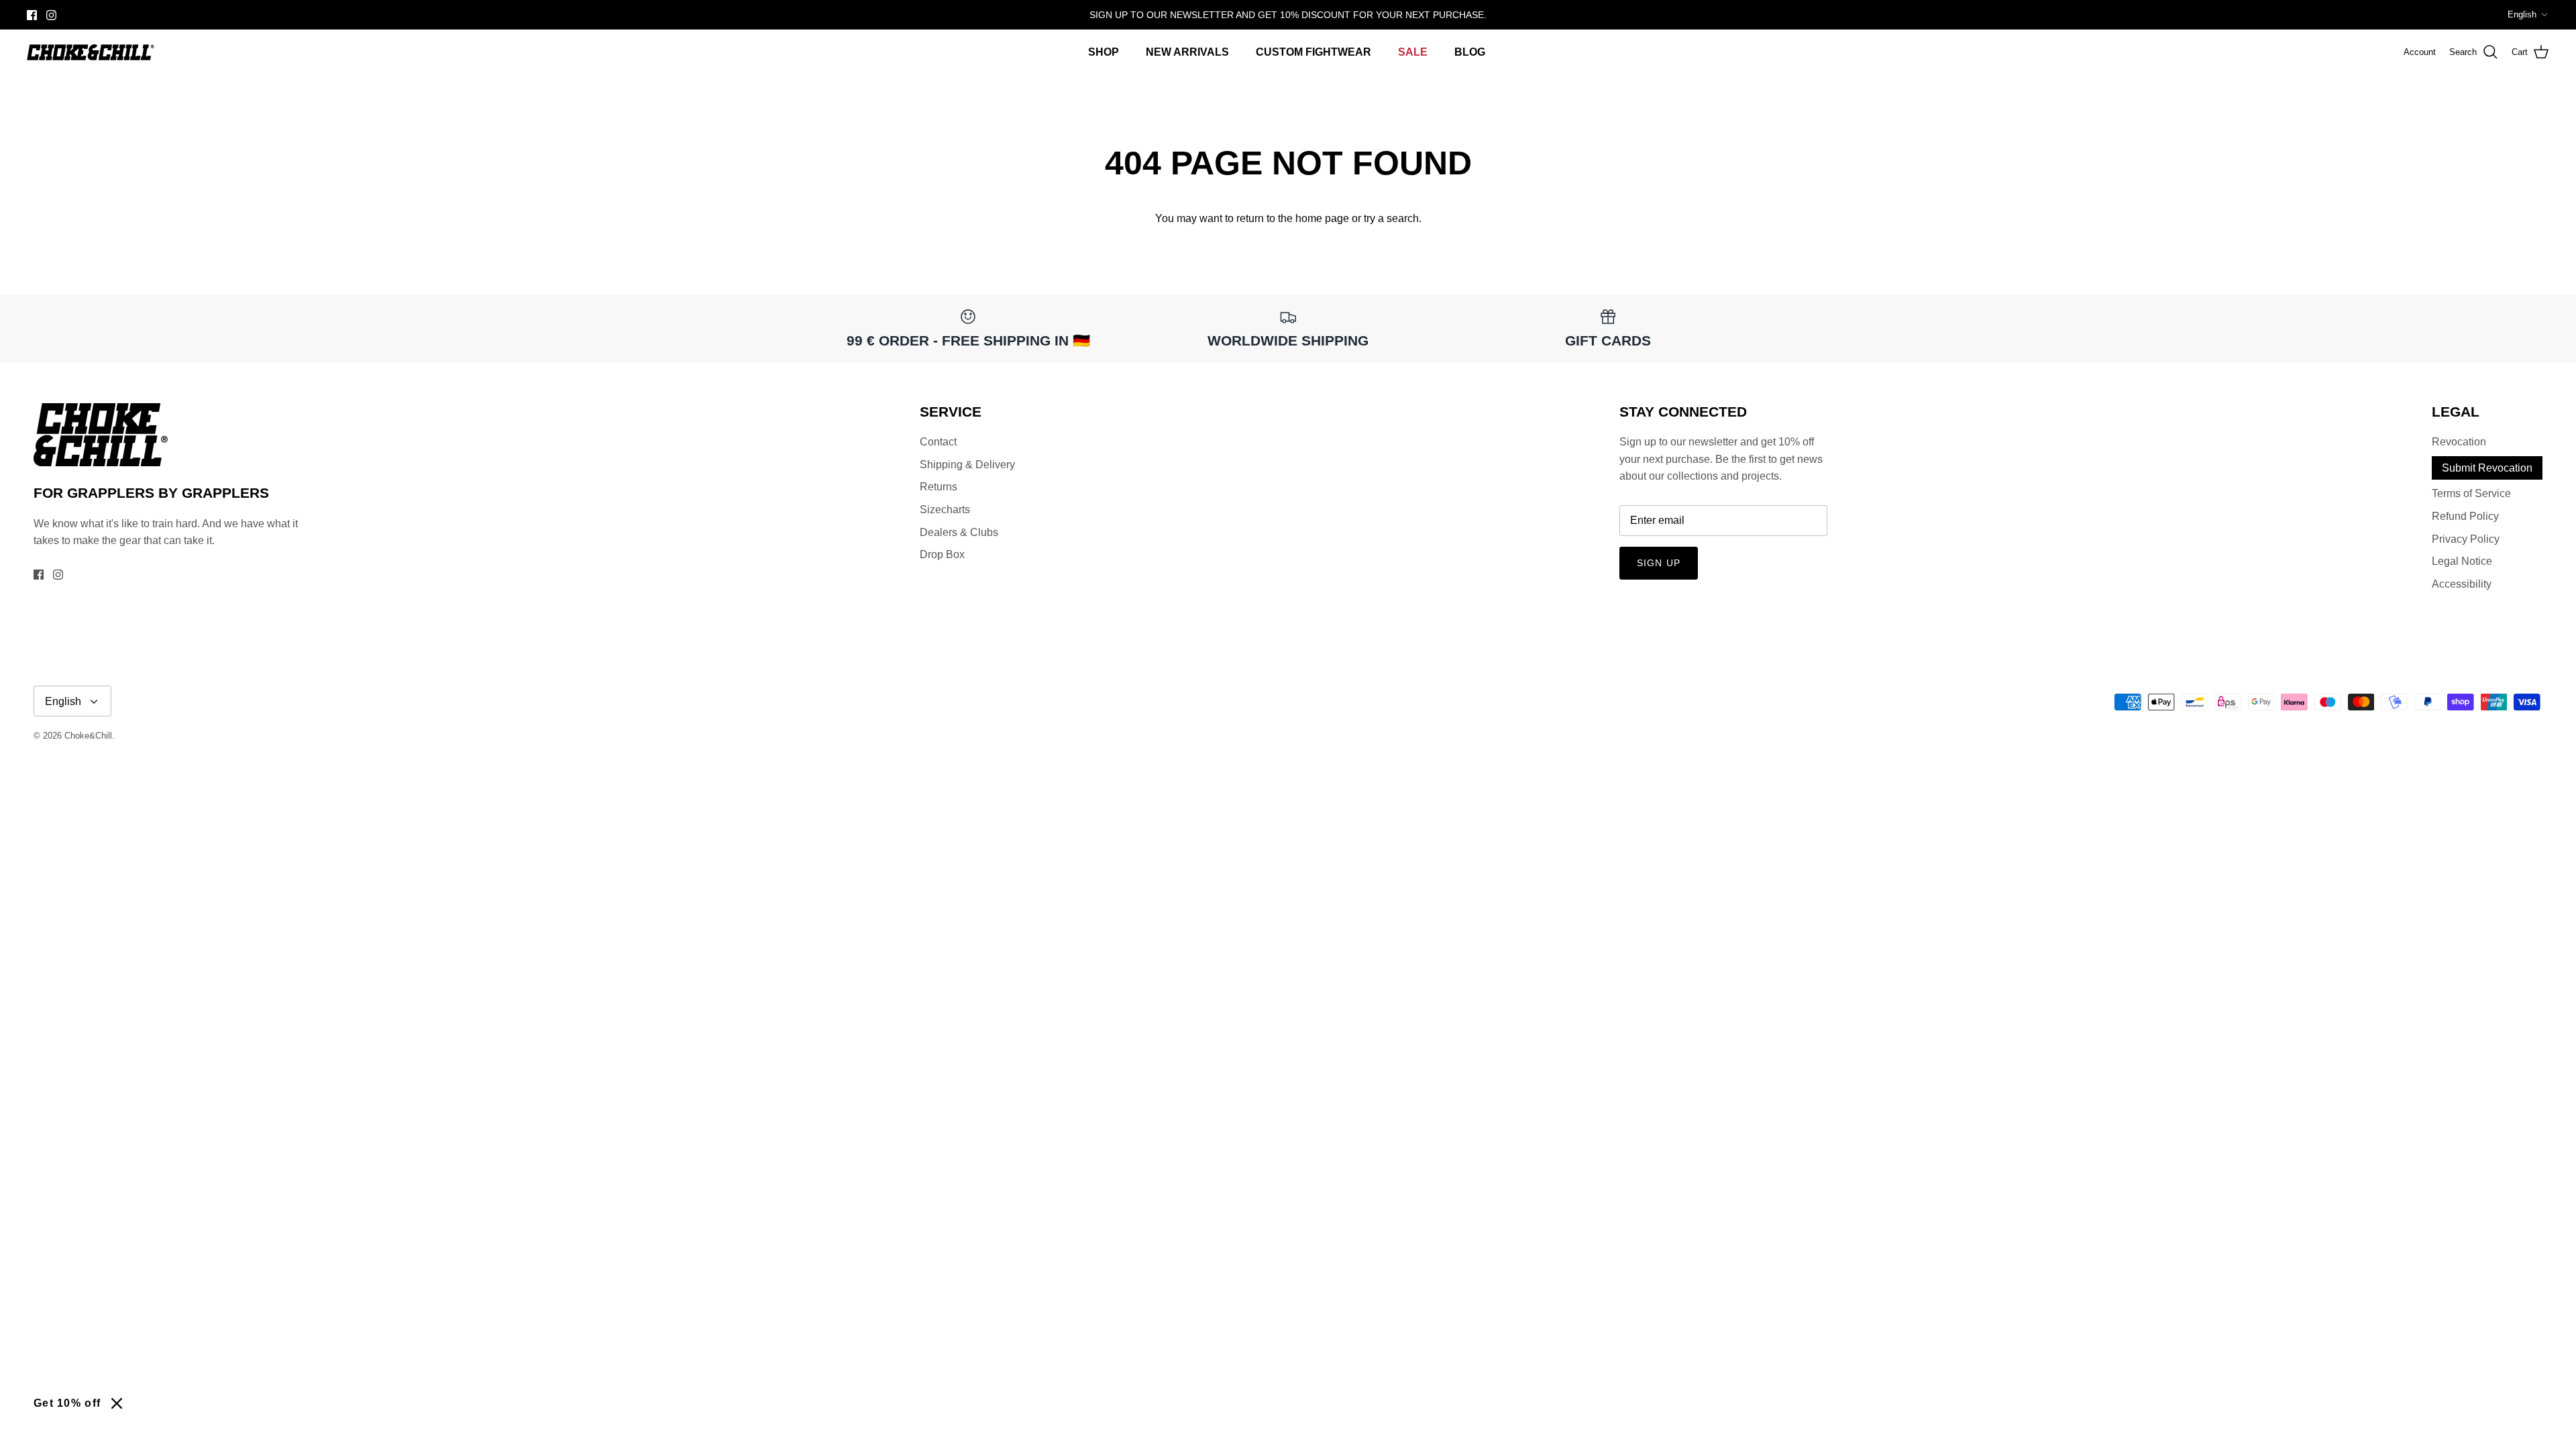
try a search (1391, 218)
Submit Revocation (2487, 468)
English (2522, 14)
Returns (938, 487)
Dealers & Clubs (959, 532)
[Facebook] (32, 15)
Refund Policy (2465, 516)
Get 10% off (67, 1403)
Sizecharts (945, 509)
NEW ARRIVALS (1187, 52)
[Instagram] (51, 15)
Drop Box (942, 554)
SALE (1413, 52)
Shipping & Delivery (967, 465)
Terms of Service (2471, 493)
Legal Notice (2462, 561)
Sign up (1659, 563)
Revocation (2459, 442)
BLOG (1470, 52)
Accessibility (2462, 584)
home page (1322, 218)
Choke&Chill (88, 736)
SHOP (1104, 52)
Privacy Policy (2466, 539)
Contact (938, 442)
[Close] (117, 1403)
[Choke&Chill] (91, 52)
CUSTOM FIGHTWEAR (1313, 52)
